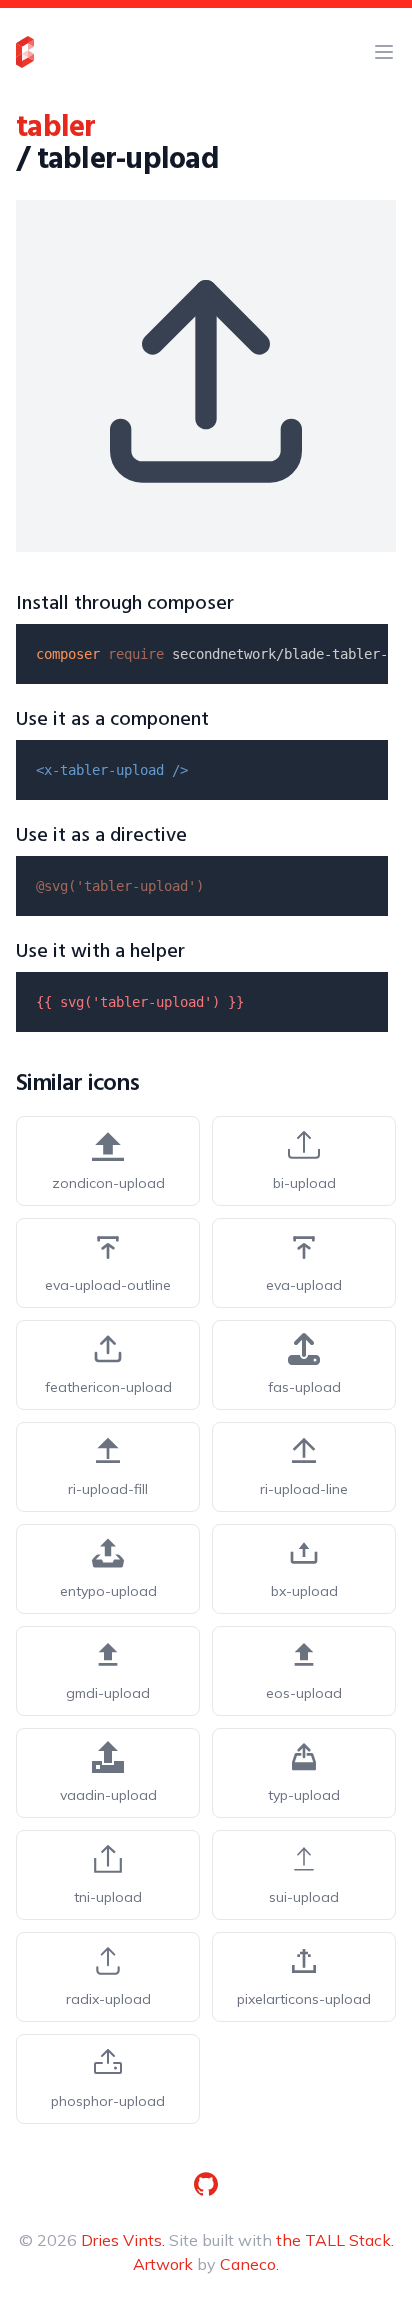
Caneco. (249, 2264)
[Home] (25, 52)
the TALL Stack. (335, 2240)
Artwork (163, 2264)
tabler (56, 128)
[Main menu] (384, 52)
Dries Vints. (123, 2240)
